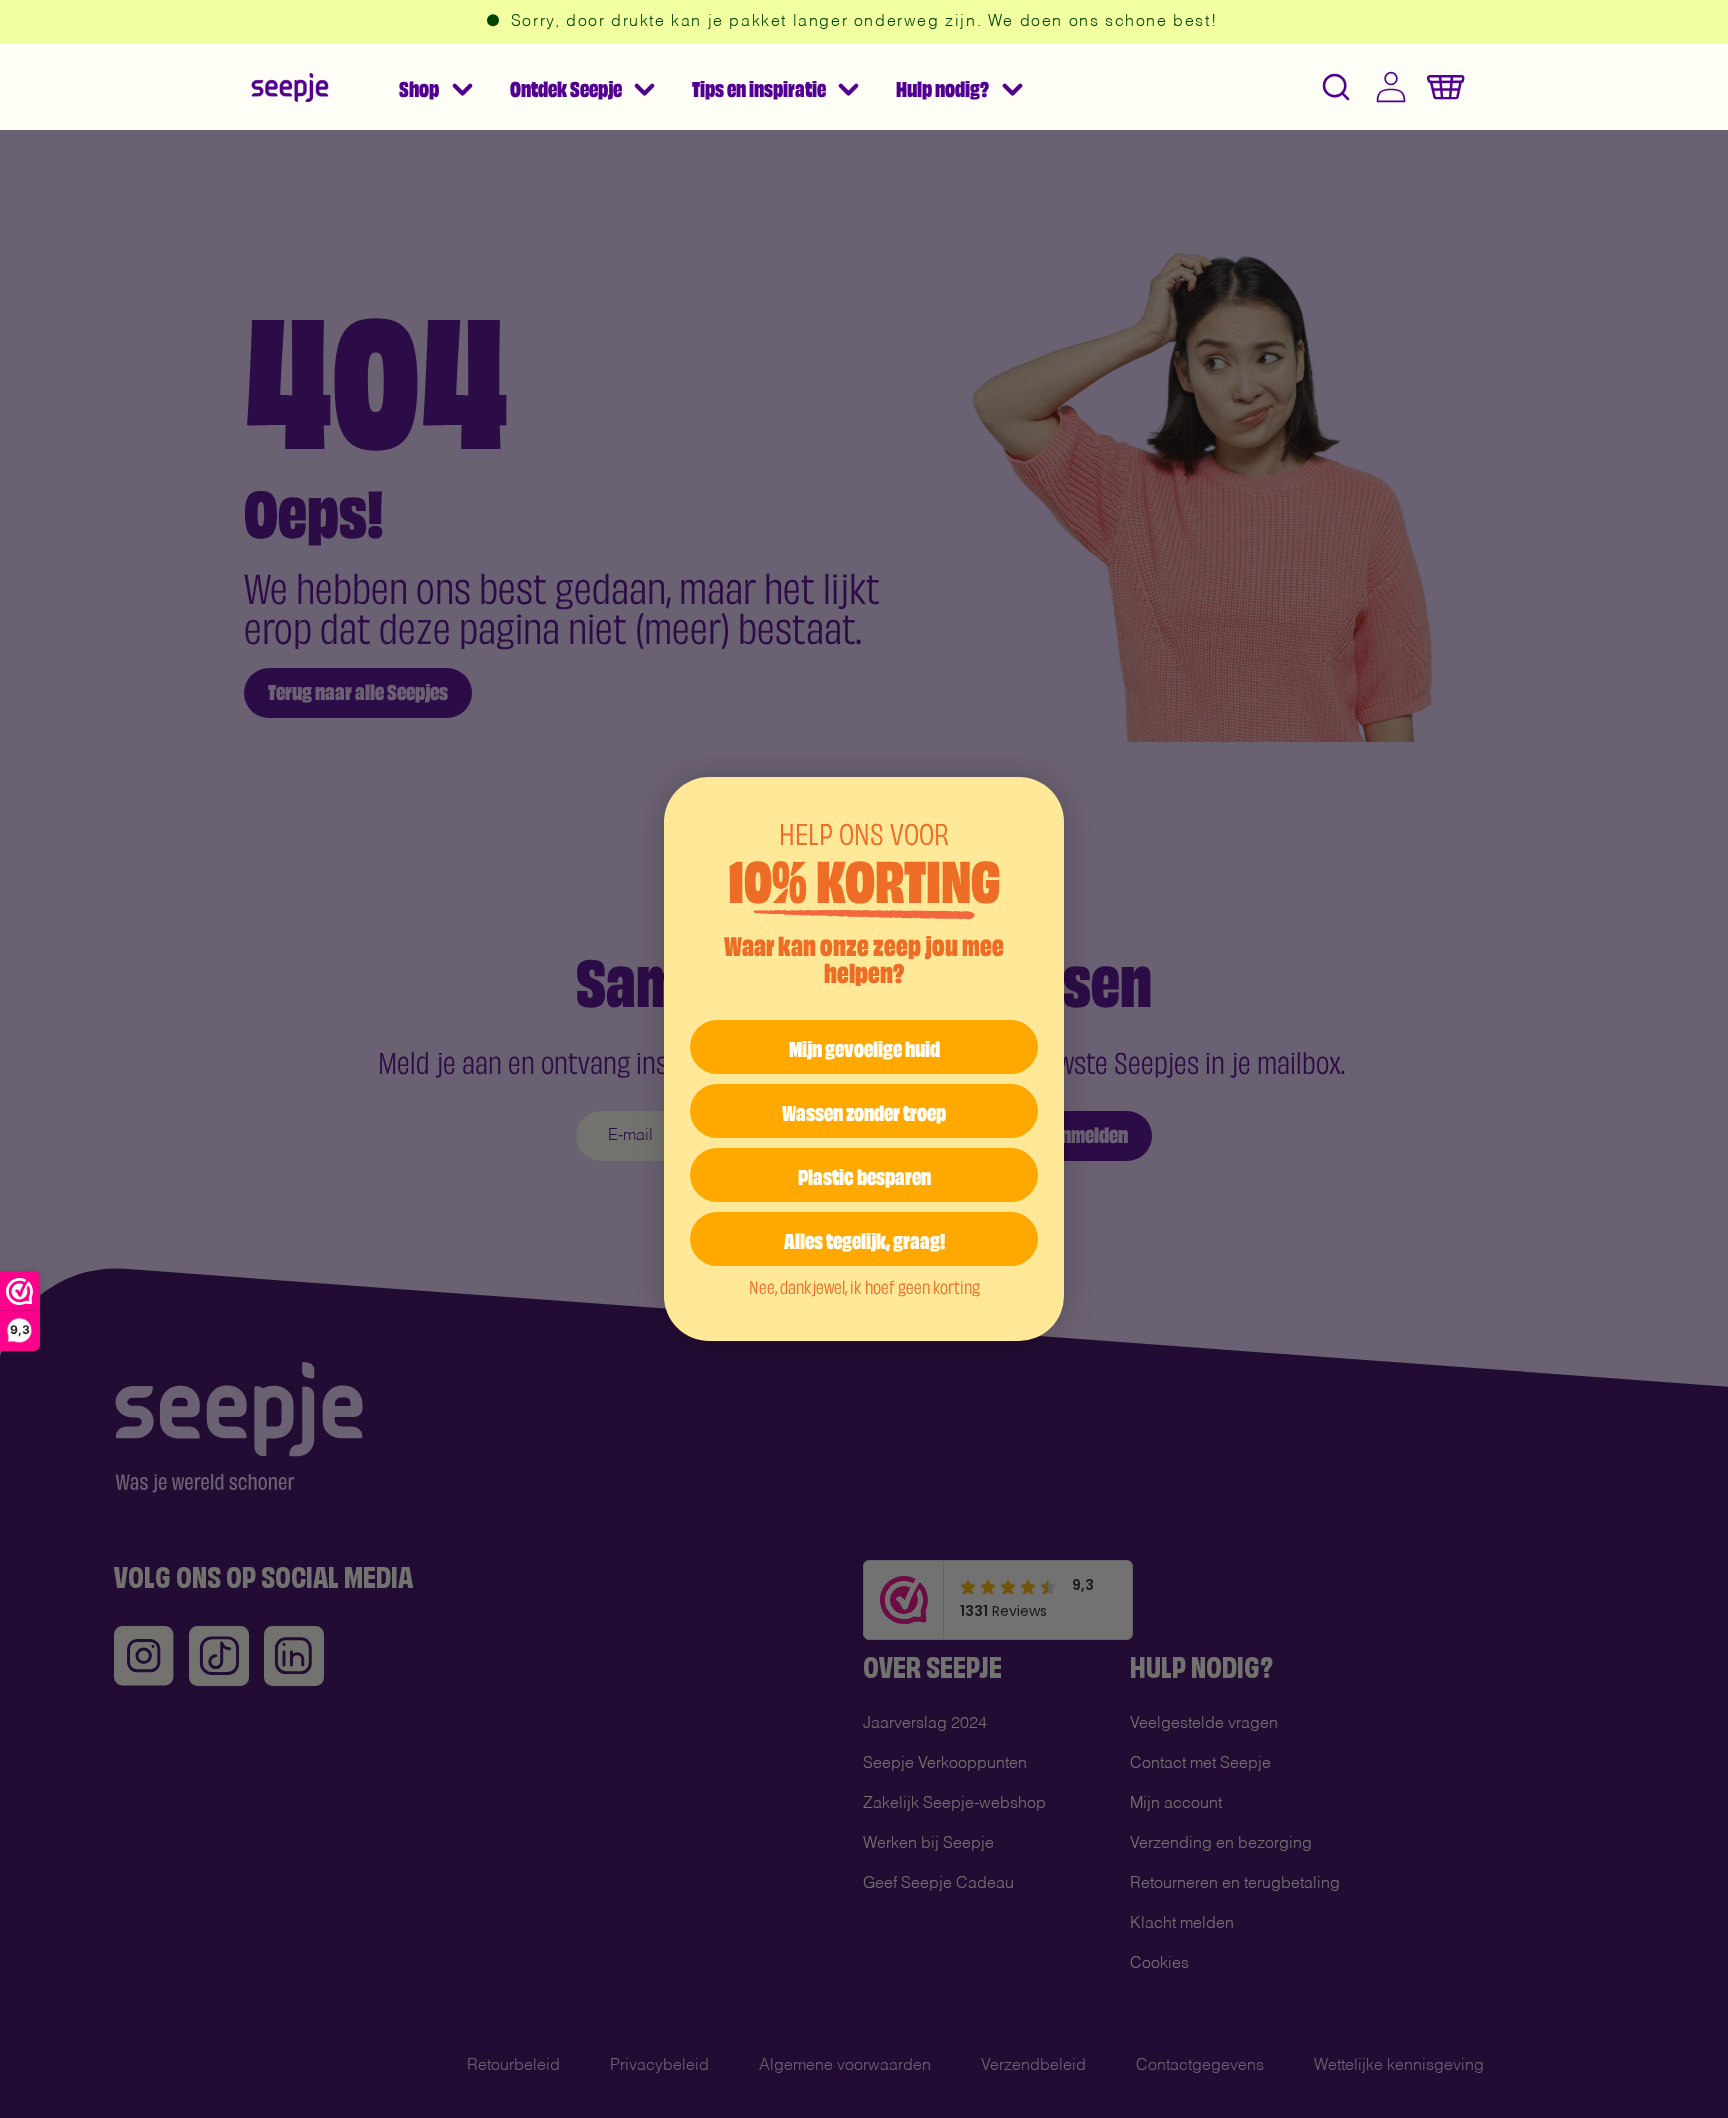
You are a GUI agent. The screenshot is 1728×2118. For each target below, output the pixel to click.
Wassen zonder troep (864, 1110)
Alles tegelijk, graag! (864, 1238)
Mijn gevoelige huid (864, 1046)
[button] (435, 87)
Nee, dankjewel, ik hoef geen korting (864, 1286)
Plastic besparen (864, 1174)
